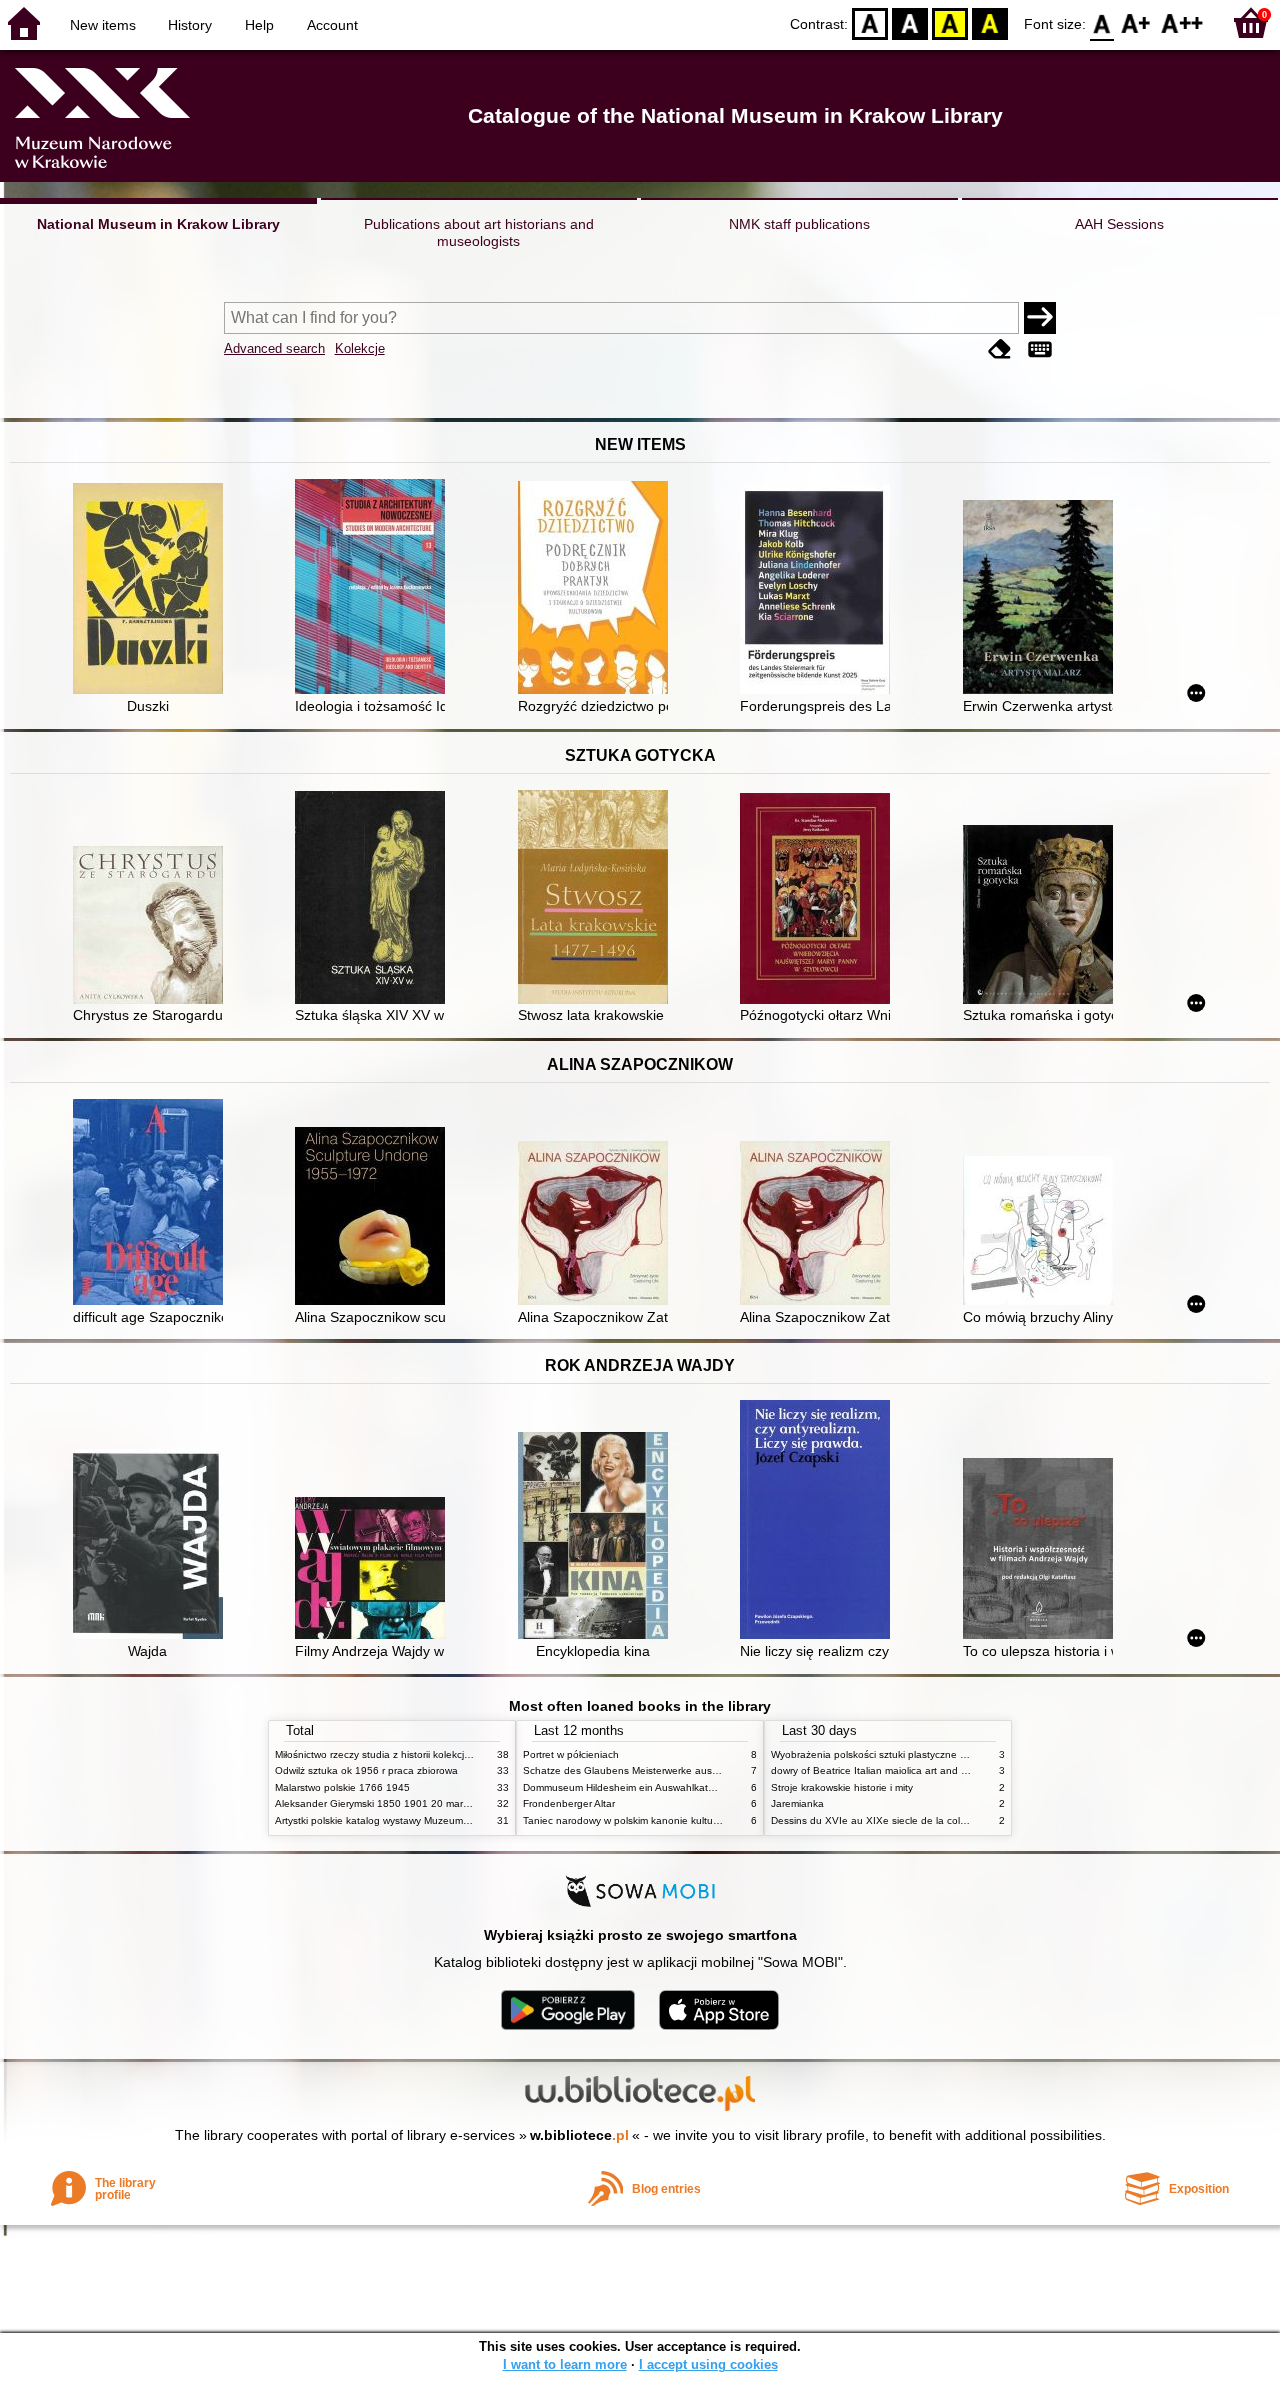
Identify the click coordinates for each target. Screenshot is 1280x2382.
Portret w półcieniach (571, 1754)
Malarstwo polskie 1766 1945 (342, 1787)
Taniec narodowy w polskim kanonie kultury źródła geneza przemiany (681, 1820)
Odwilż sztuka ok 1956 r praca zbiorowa (366, 1770)
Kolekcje (360, 348)
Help (259, 25)
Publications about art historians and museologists (479, 232)
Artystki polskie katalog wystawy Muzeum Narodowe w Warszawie (425, 1820)
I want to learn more (565, 2364)
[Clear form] (1000, 350)
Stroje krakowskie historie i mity (842, 1787)
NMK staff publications (799, 224)
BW (910, 22)
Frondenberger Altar (569, 1803)
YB (950, 22)
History (190, 25)
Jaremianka (797, 1803)
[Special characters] (1040, 350)
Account (332, 25)
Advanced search (274, 348)
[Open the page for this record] (153, 590)
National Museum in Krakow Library (158, 224)
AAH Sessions (1119, 224)
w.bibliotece (579, 2135)
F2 (1182, 22)
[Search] (1040, 318)
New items (103, 25)
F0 (1102, 22)
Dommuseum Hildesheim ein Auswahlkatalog (625, 1787)
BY (990, 22)
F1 (1136, 22)
